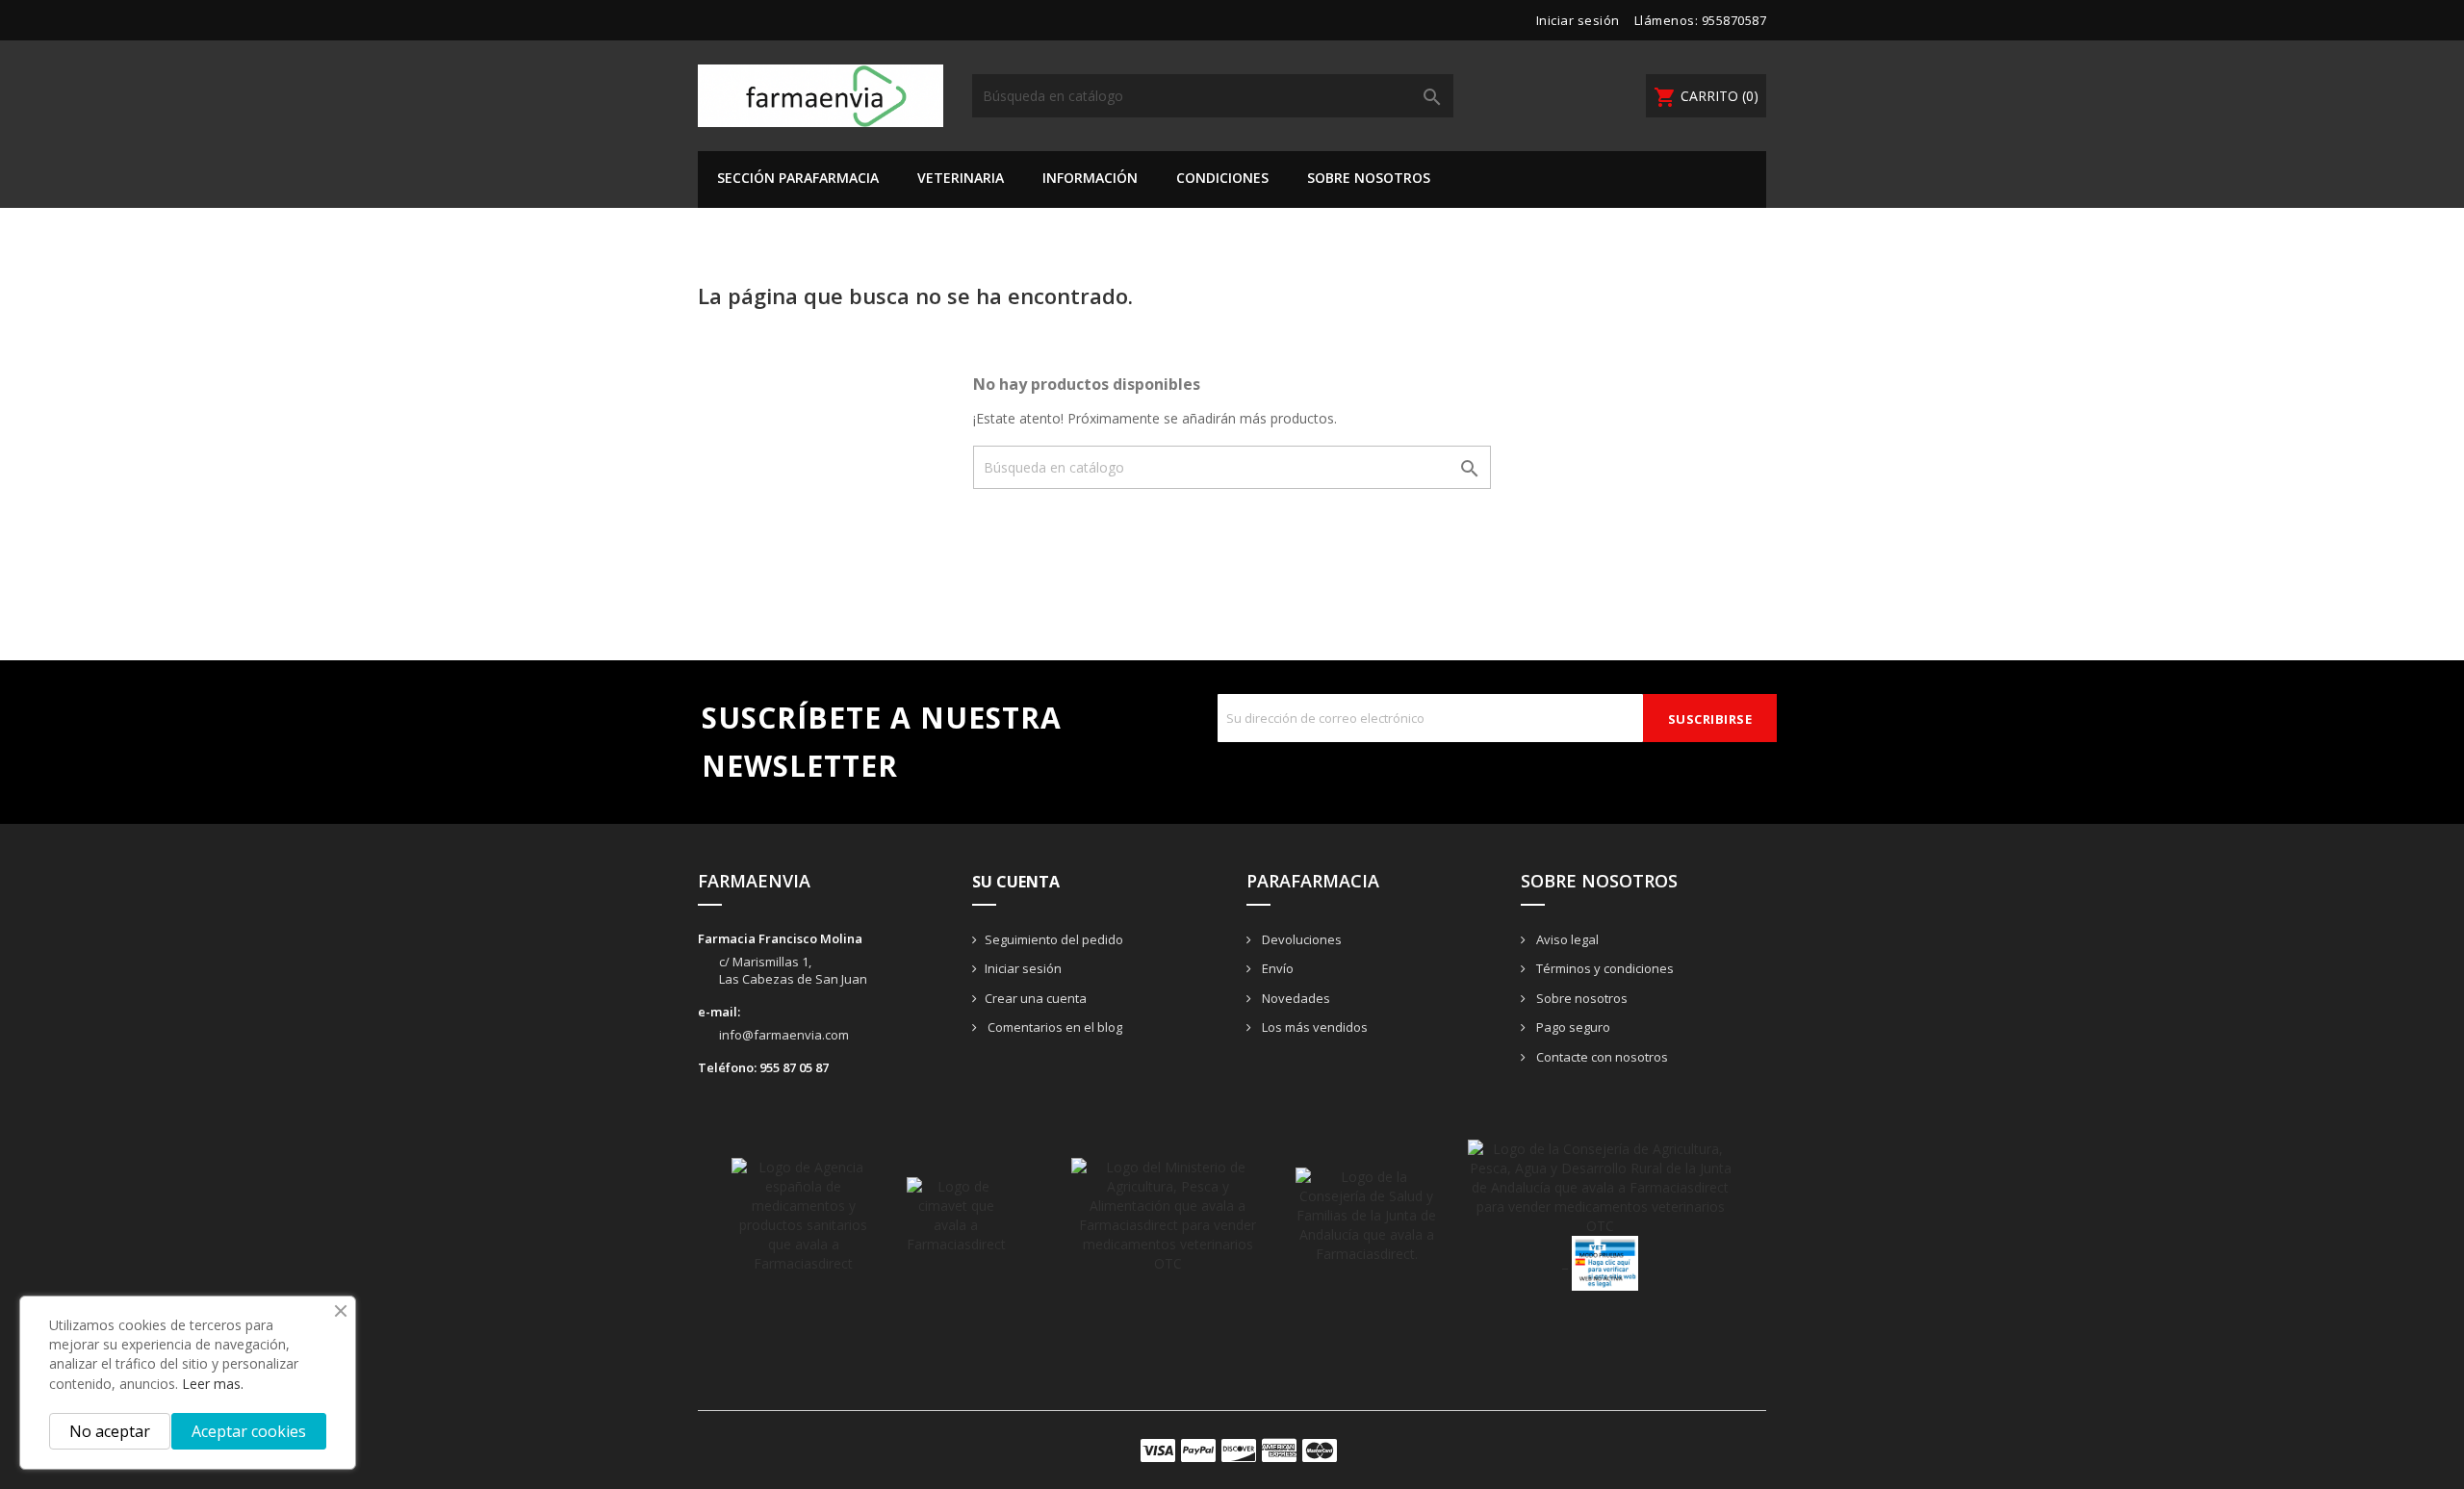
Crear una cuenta (1036, 998)
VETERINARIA (961, 178)
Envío (1276, 968)
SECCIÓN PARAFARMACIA (798, 178)
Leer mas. (213, 1384)
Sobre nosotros (1369, 178)
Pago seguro (1572, 1027)
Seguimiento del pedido (1054, 939)
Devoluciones (1300, 939)
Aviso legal (1566, 939)
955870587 (1734, 20)
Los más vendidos (1313, 1027)
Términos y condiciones (1604, 968)
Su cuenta (1016, 882)
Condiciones (1222, 178)
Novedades (1295, 998)
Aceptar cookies (249, 1431)
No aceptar (110, 1431)
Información (1090, 178)
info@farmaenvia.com (784, 1035)
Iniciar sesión (1023, 968)
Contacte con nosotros (1601, 1057)
